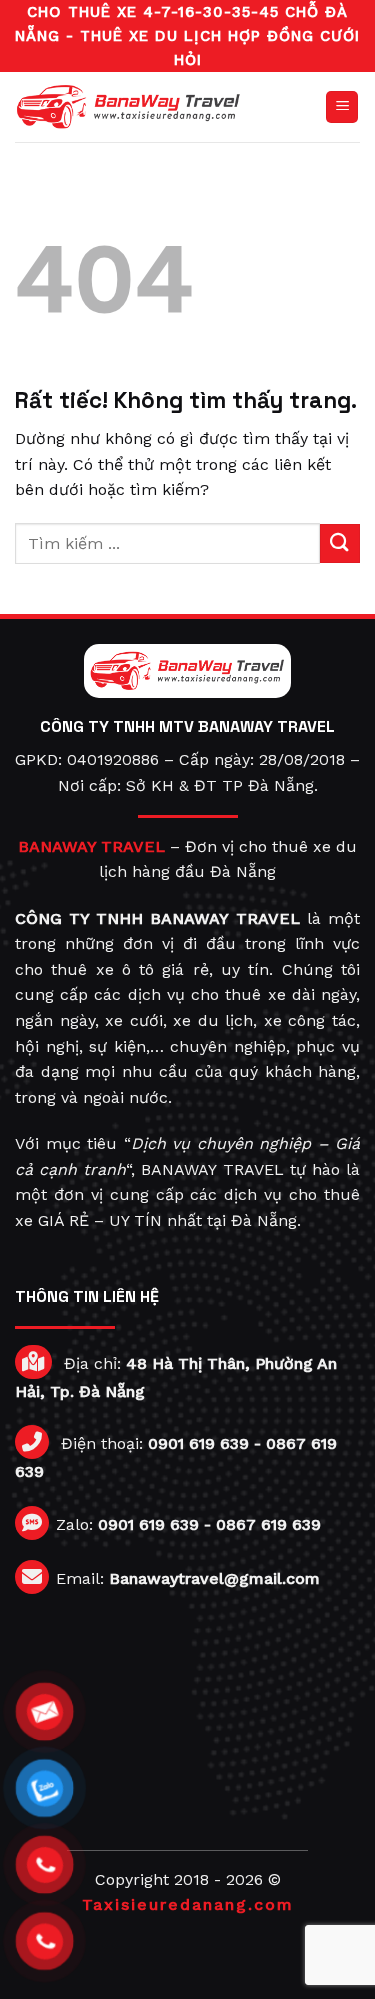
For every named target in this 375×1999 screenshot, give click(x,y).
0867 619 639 (268, 1524)
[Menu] (342, 107)
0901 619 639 (198, 1443)
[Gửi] (340, 543)
